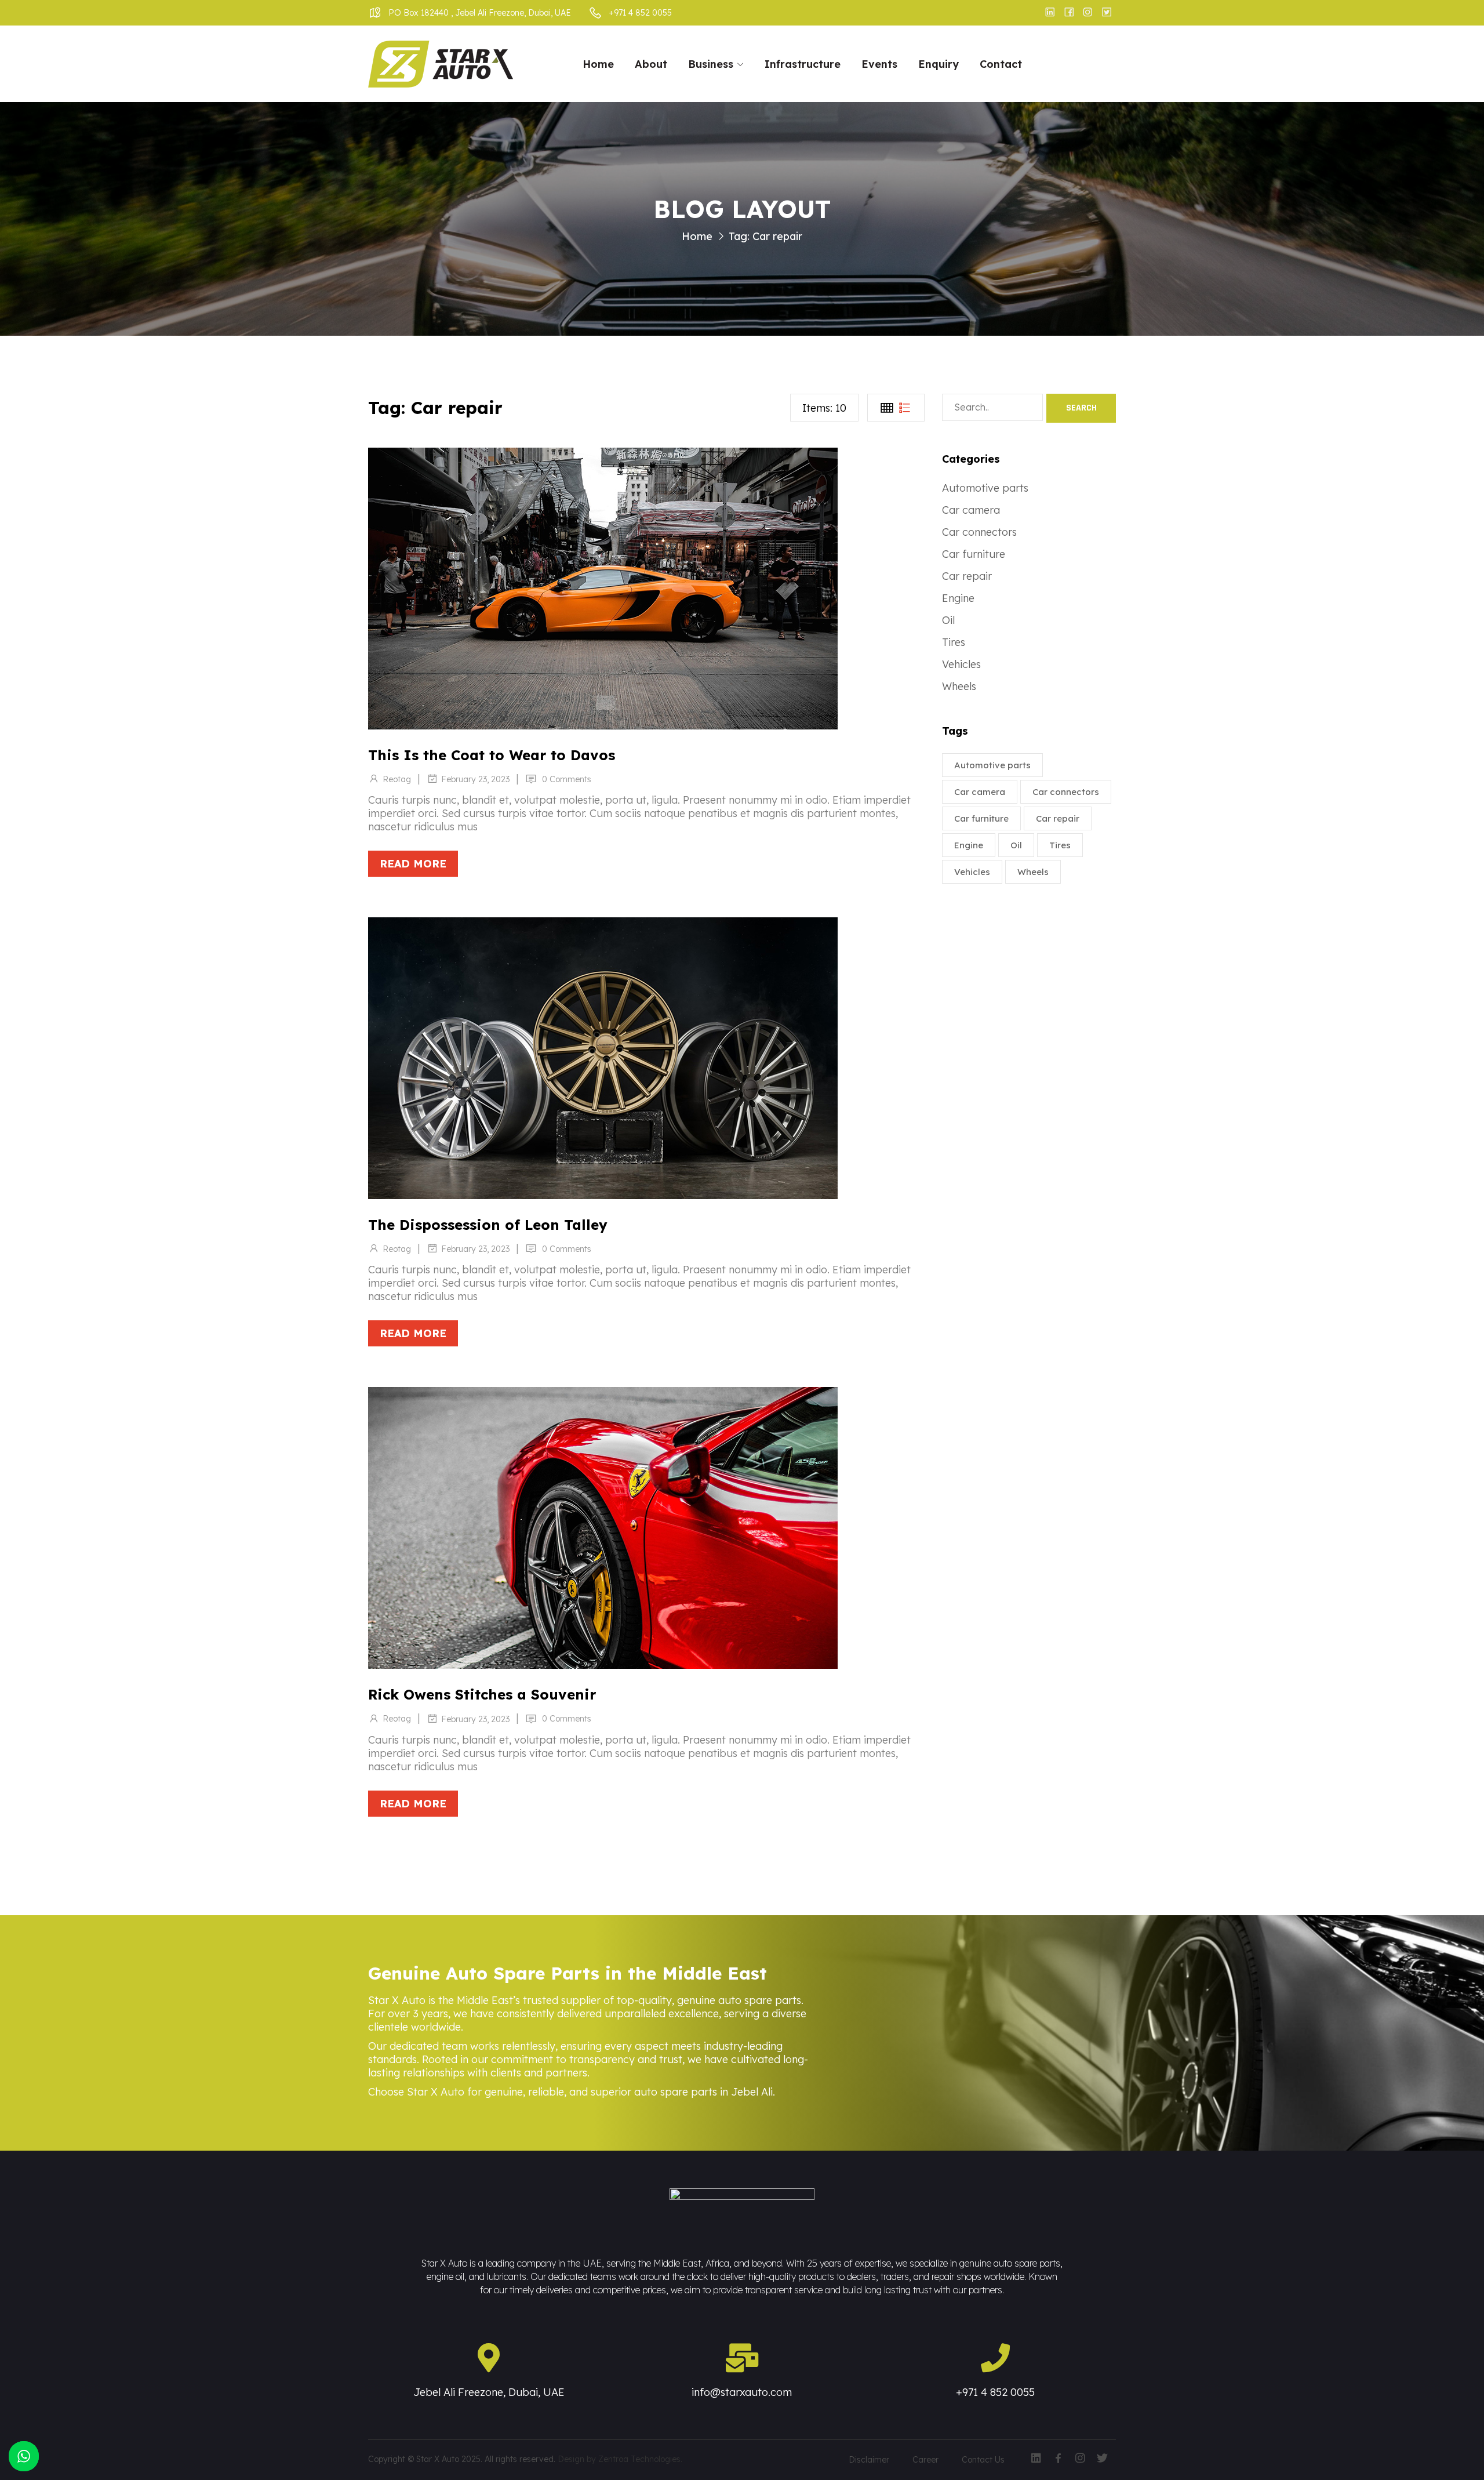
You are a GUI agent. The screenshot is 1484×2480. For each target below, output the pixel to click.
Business (711, 64)
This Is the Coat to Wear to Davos (492, 755)
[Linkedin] (1036, 2457)
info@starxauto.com (742, 2392)
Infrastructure (803, 64)
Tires (954, 642)
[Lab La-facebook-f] (1058, 2457)
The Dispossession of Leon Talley (488, 1225)
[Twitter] (1102, 2457)
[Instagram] (1080, 2457)
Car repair (967, 576)
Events (879, 64)
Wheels (959, 686)
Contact (1001, 64)
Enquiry (939, 64)
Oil (948, 620)
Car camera (971, 510)
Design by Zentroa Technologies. (620, 2459)
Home (598, 64)
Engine (958, 598)
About (651, 64)
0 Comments (567, 779)
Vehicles (961, 664)
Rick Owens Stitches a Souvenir (482, 1694)
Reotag (397, 779)
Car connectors (979, 532)
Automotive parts (985, 488)
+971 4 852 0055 (995, 2392)
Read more (413, 864)
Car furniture (974, 554)
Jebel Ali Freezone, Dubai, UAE (489, 2392)
